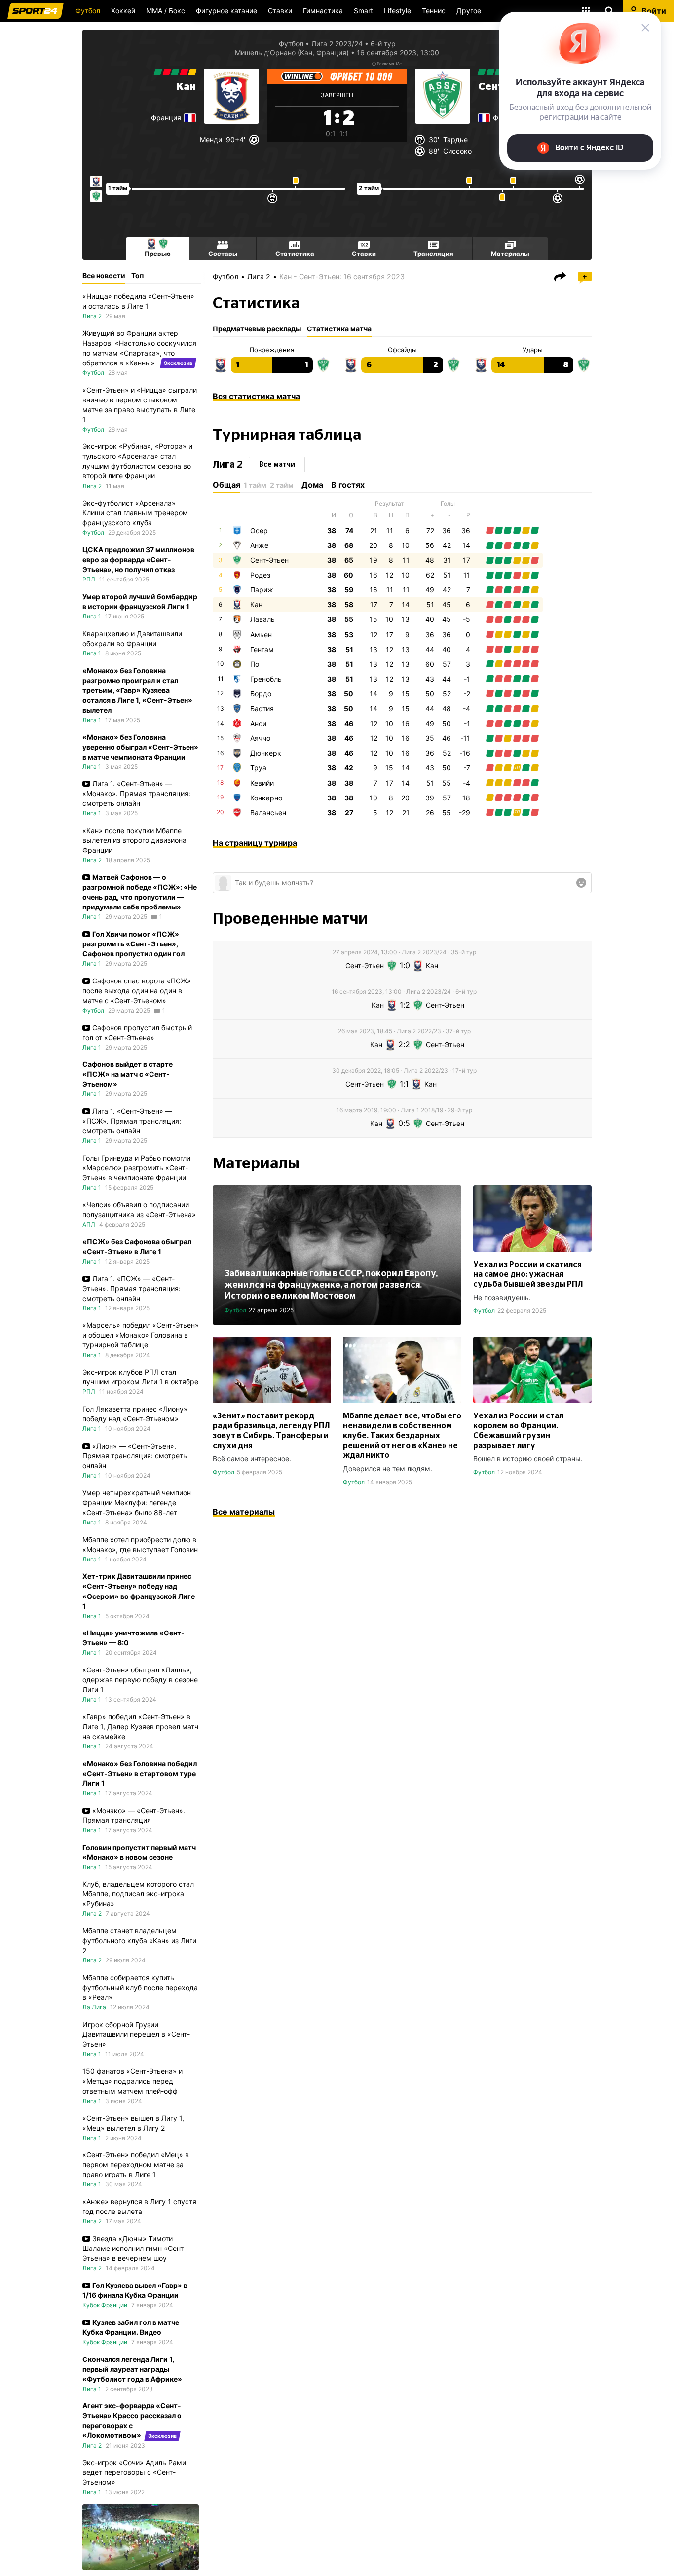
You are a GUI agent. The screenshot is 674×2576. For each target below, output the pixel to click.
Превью (158, 254)
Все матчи (277, 465)
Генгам (262, 649)
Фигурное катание (226, 11)
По (255, 664)
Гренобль (266, 679)
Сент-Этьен (269, 560)
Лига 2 (259, 276)
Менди (211, 139)
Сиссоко (457, 151)
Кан (186, 87)
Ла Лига (94, 2007)
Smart (363, 11)
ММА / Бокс (166, 11)
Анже (259, 545)
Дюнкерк (266, 753)
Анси (258, 723)
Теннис (434, 11)
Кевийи (262, 783)
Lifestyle (397, 11)
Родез (260, 575)
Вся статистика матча (256, 396)
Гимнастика (323, 11)
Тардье (455, 139)
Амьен (261, 635)
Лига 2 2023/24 (337, 44)
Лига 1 (92, 616)
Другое (469, 11)
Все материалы (244, 1512)
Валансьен (268, 813)
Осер (259, 530)
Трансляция (433, 254)
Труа (258, 768)
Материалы (510, 254)
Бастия (262, 708)
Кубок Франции (105, 2305)
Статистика (295, 254)
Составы (223, 254)
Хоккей (123, 11)
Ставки (280, 11)
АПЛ (89, 1224)
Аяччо (260, 738)
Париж (262, 590)
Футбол (88, 11)
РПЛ (89, 579)
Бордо (261, 694)
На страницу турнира (255, 843)
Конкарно (266, 798)
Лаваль (262, 619)
